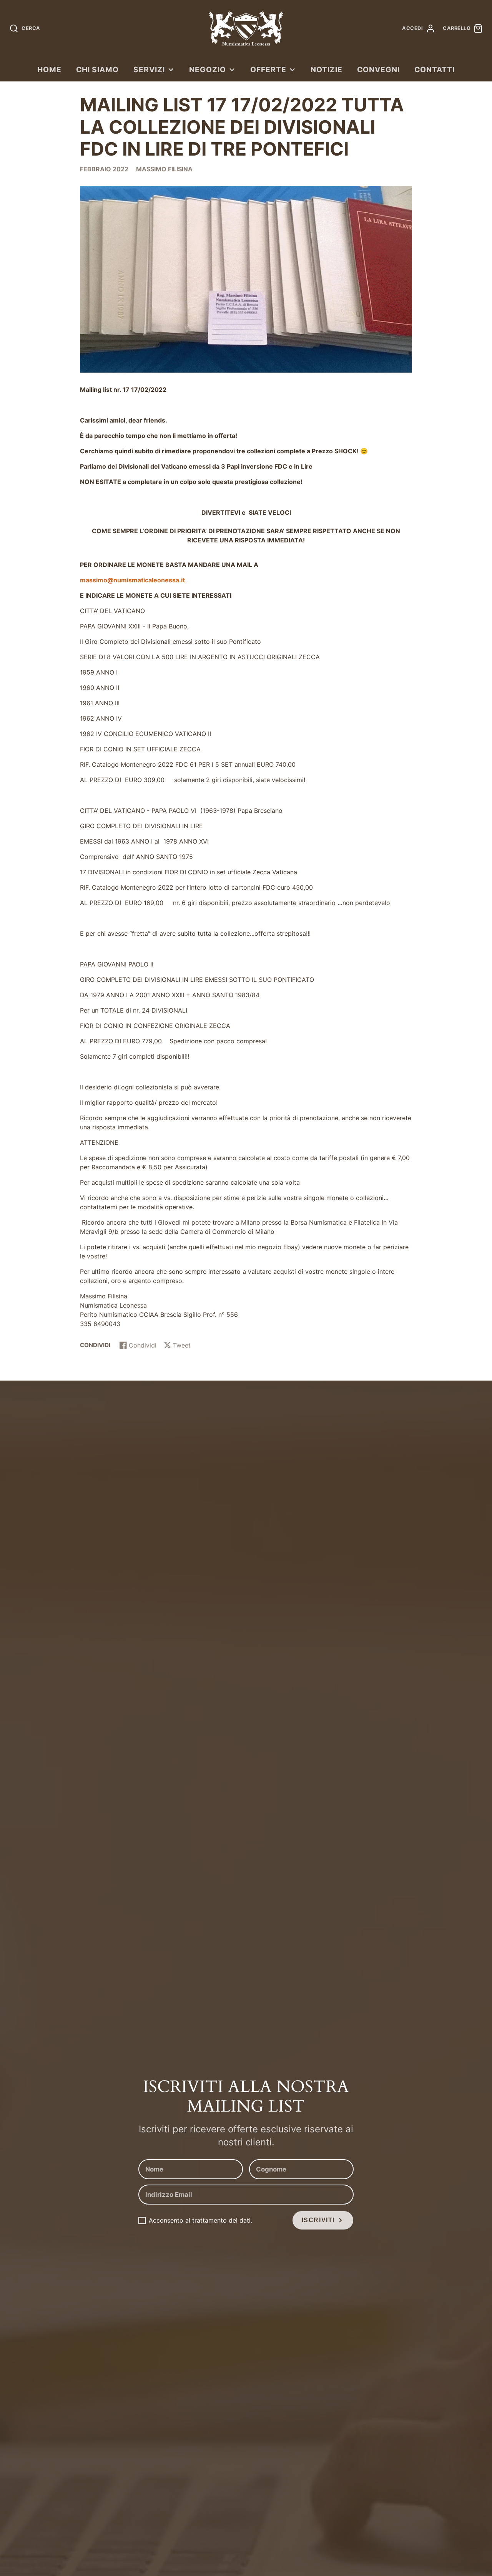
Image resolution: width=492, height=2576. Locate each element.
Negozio (208, 70)
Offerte (268, 70)
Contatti (435, 70)
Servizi (149, 70)
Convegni (378, 70)
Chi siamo (97, 70)
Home (49, 70)
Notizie (327, 70)
